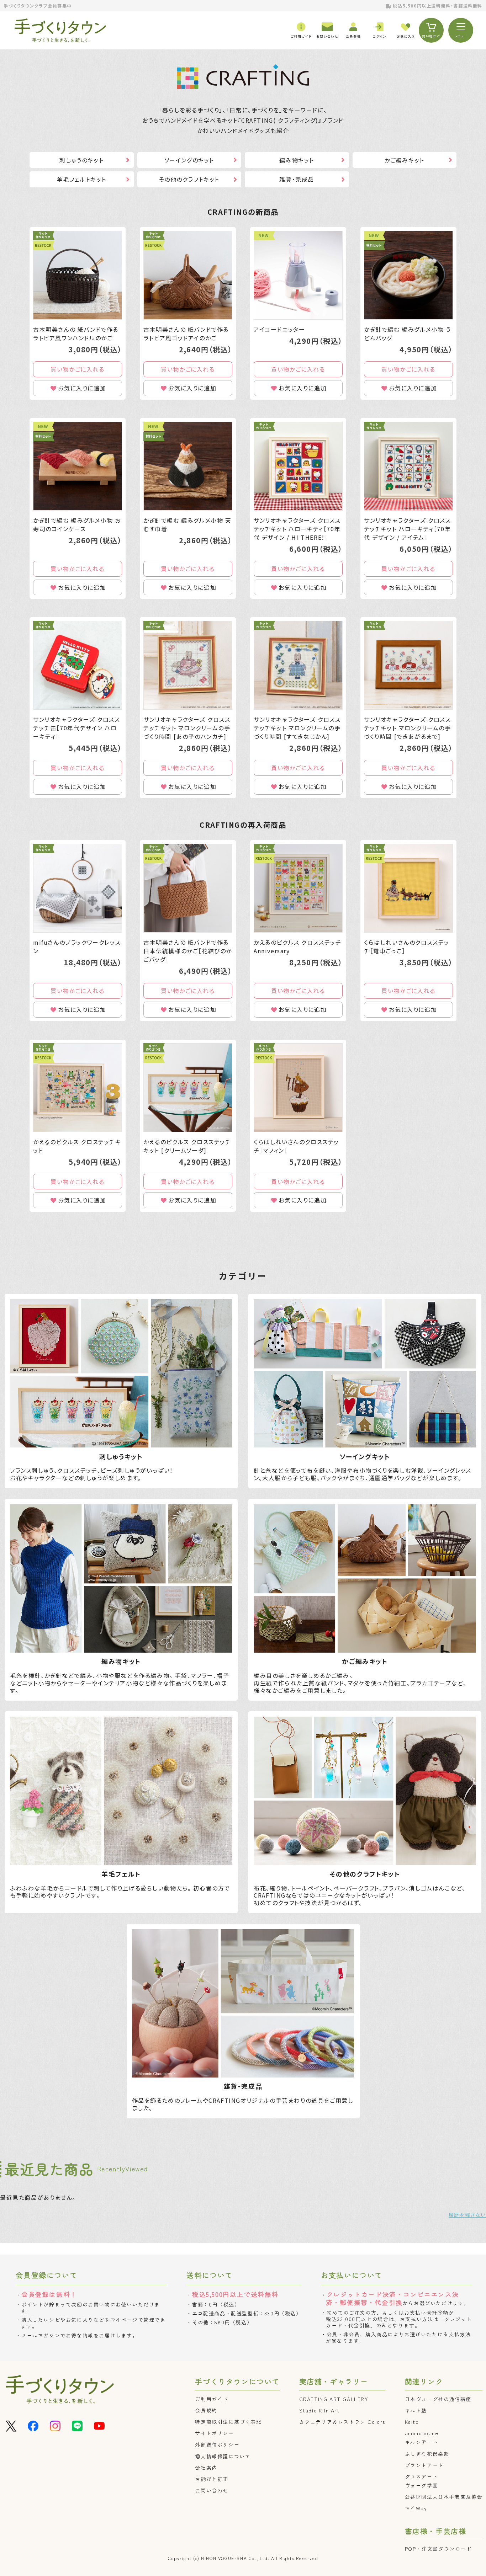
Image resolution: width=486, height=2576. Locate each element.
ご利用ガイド (212, 2399)
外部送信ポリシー (217, 2444)
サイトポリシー (214, 2433)
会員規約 (206, 2410)
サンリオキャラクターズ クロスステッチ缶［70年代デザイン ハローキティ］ (77, 728)
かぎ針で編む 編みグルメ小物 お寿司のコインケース (77, 524)
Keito (412, 2422)
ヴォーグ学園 (422, 2485)
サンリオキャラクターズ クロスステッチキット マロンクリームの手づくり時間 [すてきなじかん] (297, 728)
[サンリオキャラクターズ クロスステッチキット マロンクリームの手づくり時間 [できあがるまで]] (408, 665)
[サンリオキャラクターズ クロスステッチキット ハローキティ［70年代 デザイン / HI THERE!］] (298, 466)
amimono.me (422, 2433)
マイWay (416, 2508)
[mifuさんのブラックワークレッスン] (78, 888)
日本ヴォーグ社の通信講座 (438, 2399)
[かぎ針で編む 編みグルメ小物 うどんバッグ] (408, 275)
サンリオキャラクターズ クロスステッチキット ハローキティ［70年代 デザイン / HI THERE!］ (297, 529)
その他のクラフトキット (189, 179)
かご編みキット (405, 160)
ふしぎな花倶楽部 (427, 2454)
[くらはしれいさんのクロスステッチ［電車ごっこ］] (408, 888)
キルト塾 (416, 2410)
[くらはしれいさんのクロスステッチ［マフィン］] (298, 1088)
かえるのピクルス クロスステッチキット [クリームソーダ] (187, 1146)
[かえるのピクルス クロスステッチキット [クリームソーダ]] (188, 1088)
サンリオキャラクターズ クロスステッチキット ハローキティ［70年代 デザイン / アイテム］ (408, 529)
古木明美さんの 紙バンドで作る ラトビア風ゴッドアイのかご (186, 334)
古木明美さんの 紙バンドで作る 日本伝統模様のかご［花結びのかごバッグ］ (188, 951)
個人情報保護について (223, 2456)
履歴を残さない (467, 2215)
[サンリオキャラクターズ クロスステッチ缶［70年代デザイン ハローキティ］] (78, 665)
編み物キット (297, 160)
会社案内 (206, 2468)
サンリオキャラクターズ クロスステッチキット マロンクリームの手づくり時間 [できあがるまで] (408, 728)
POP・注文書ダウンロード (438, 2549)
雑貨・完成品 (297, 179)
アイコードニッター (279, 329)
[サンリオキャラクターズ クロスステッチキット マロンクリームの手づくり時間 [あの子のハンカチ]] (188, 665)
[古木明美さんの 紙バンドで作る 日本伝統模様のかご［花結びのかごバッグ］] (188, 888)
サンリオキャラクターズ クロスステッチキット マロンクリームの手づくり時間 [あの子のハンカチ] (187, 728)
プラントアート (424, 2465)
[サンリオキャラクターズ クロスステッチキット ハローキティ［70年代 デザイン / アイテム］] (408, 466)
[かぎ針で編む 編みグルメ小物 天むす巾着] (188, 466)
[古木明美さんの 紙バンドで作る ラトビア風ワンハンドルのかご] (78, 275)
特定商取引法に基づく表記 (228, 2422)
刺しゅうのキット (81, 160)
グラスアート (422, 2476)
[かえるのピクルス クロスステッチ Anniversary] (298, 888)
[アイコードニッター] (298, 275)
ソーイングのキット (189, 160)
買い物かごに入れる (77, 369)
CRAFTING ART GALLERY (334, 2399)
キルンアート (422, 2442)
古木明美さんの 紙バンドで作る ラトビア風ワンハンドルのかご (76, 334)
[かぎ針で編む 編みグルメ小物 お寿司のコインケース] (78, 466)
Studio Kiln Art (319, 2410)
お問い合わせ (212, 2490)
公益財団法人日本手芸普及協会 (444, 2497)
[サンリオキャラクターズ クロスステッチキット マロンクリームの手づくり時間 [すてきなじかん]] (298, 665)
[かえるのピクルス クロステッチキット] (78, 1088)
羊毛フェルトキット (82, 179)
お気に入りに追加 (82, 388)
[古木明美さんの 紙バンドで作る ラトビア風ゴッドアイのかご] (188, 275)
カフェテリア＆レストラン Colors (342, 2422)
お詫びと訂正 (212, 2479)
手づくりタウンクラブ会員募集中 (38, 6)
